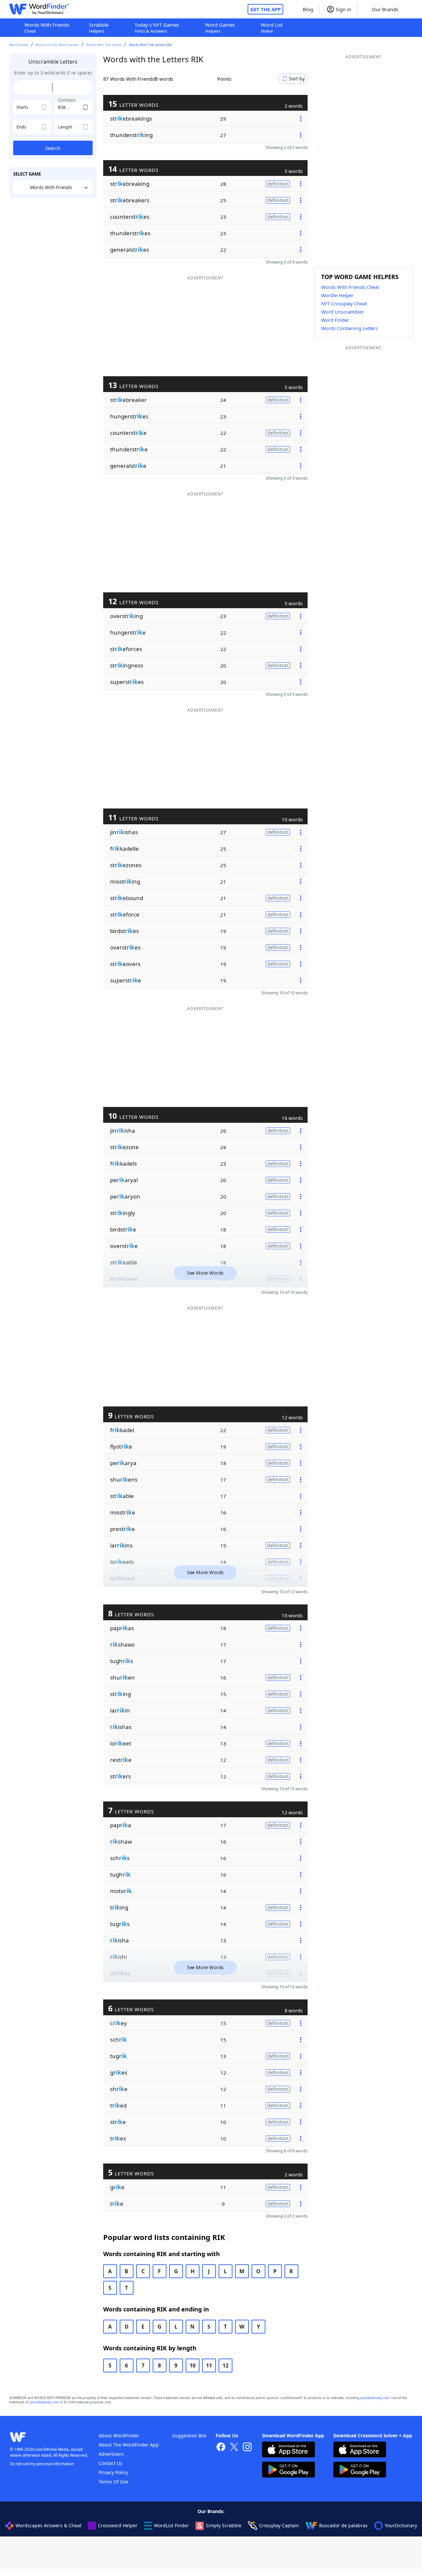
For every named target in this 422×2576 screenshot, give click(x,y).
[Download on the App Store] (288, 2450)
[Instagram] (247, 2448)
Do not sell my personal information (42, 2464)
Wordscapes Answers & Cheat (48, 2525)
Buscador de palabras (343, 2525)
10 (193, 2365)
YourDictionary (401, 2525)
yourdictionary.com (375, 2398)
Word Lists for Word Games (57, 45)
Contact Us (110, 2463)
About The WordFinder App (129, 2445)
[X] (234, 2448)
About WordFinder (119, 2435)
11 (209, 2365)
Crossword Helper (118, 2525)
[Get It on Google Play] (288, 2470)
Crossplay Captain (279, 2525)
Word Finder (19, 45)
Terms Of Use (113, 2482)
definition (278, 184)
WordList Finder (171, 2525)
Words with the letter (104, 45)
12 (226, 2365)
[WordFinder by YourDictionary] (39, 9)
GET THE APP (265, 9)
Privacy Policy (113, 2472)
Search (53, 148)
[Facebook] (221, 2448)
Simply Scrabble (224, 2525)
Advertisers (111, 2454)
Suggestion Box (189, 2435)
